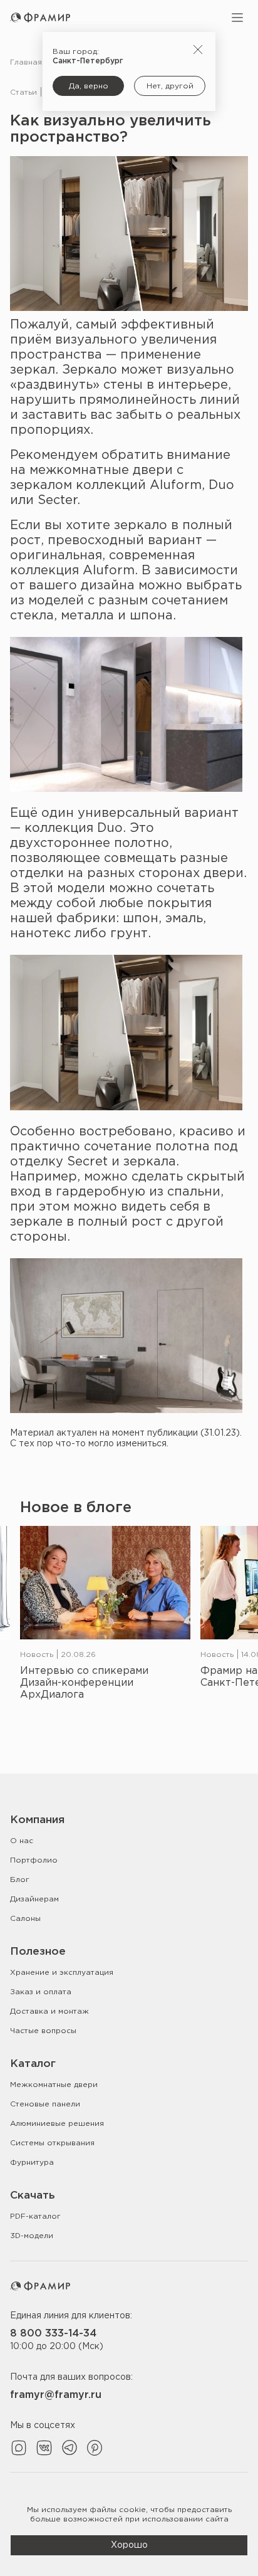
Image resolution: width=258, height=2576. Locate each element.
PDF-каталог (35, 2216)
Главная (26, 62)
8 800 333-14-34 (53, 2334)
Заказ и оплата (41, 1992)
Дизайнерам (34, 1899)
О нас (22, 1841)
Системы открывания (52, 2143)
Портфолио (34, 1860)
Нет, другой (170, 86)
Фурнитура (32, 2163)
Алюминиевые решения (57, 2124)
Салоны (25, 1919)
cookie (132, 2510)
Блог (20, 1880)
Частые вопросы (43, 2031)
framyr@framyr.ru (56, 2395)
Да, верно (89, 86)
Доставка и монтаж (49, 2011)
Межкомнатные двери (54, 2085)
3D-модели (32, 2236)
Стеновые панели (45, 2104)
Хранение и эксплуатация (62, 1973)
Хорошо (129, 2545)
